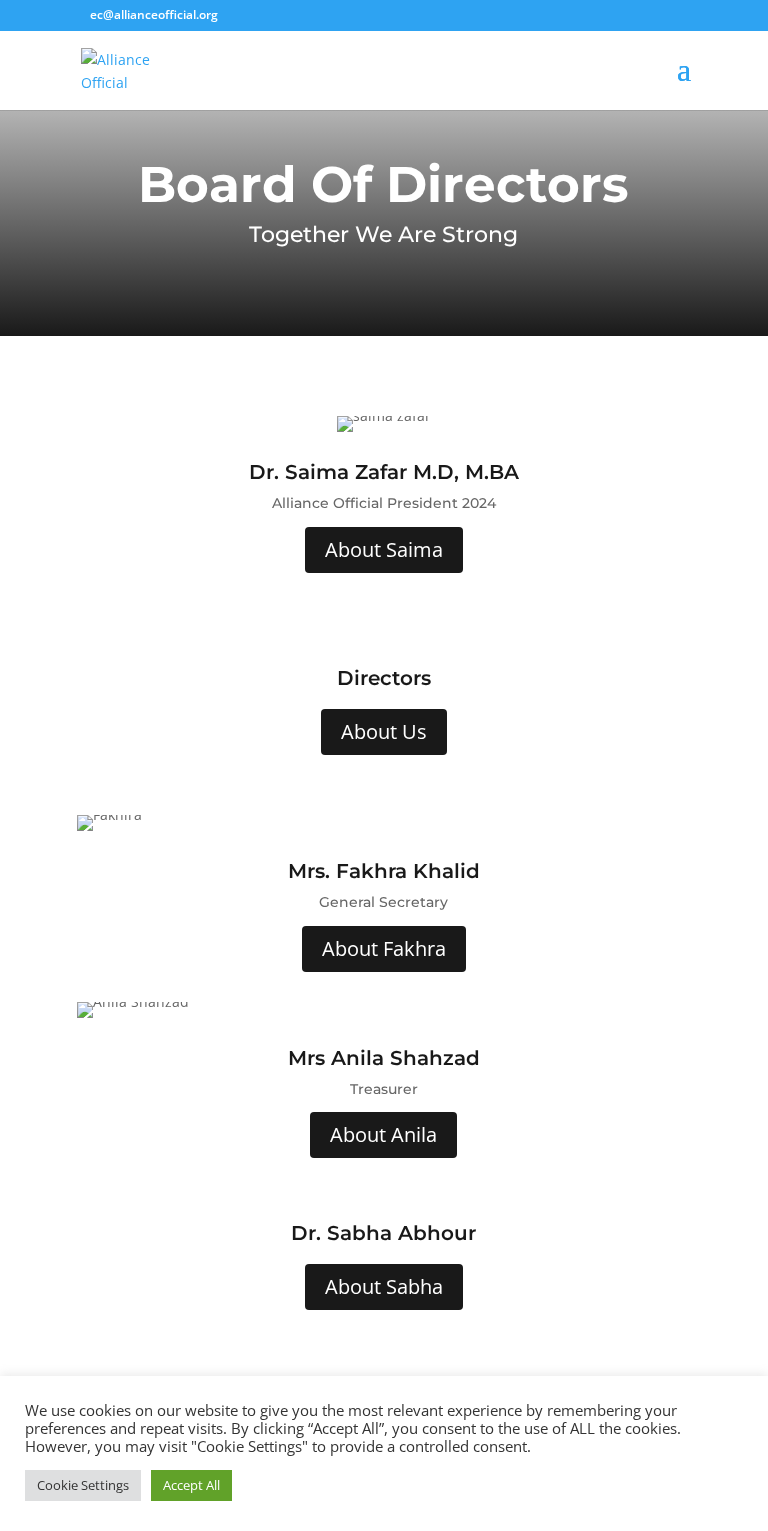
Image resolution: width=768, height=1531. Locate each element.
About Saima (384, 549)
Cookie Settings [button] (83, 1485)
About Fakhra (384, 948)
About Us (384, 731)
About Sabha (384, 1286)
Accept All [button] (191, 1485)
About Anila (383, 1134)
